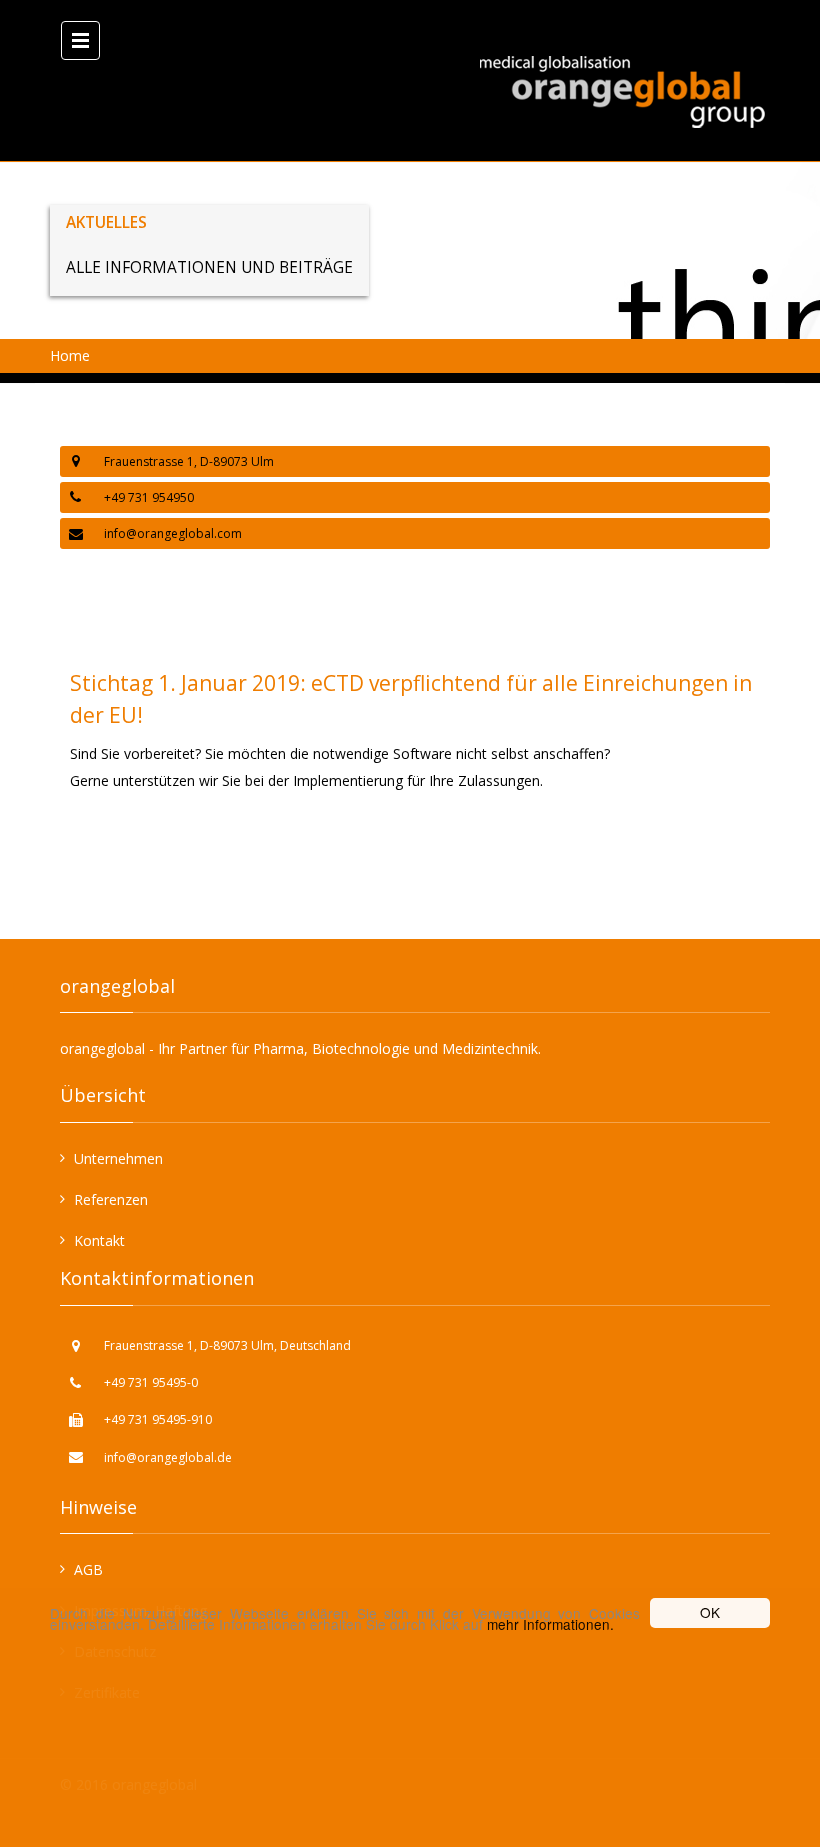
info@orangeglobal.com (173, 533)
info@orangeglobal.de (168, 1457)
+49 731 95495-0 (151, 1382)
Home (70, 355)
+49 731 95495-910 (158, 1419)
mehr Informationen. (550, 1624)
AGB (88, 1569)
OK (710, 1612)
